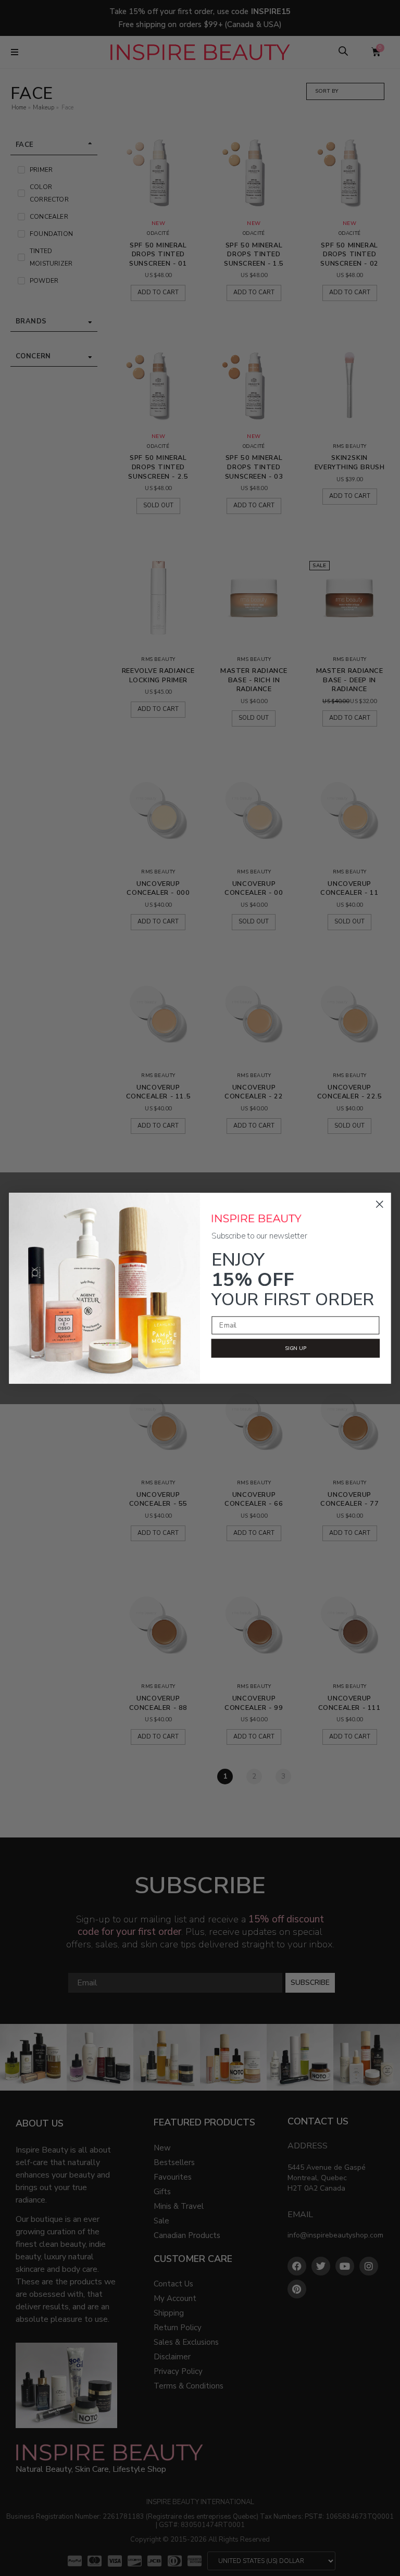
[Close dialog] (380, 1204)
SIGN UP (296, 1348)
